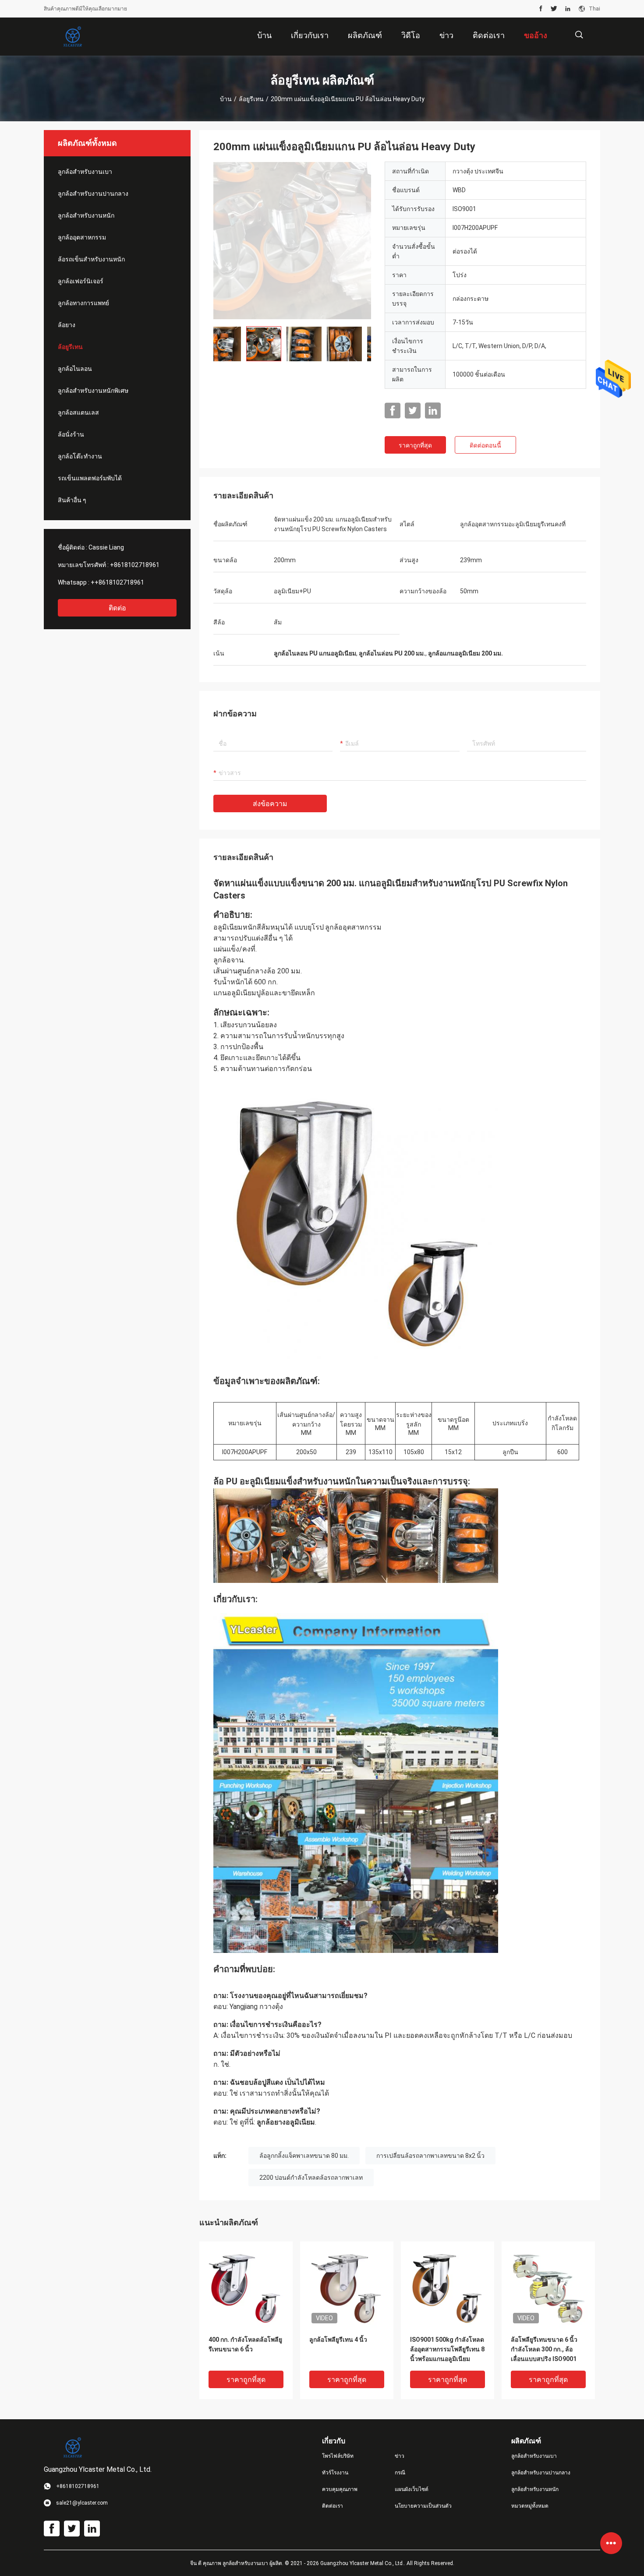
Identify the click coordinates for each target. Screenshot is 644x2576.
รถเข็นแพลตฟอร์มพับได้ (90, 478)
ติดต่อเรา (333, 2506)
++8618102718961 (117, 582)
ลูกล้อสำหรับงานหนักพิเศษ (93, 391)
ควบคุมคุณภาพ (340, 2489)
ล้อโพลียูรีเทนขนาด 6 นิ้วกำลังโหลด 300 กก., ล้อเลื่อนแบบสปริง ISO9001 (544, 2349)
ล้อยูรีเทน (251, 99)
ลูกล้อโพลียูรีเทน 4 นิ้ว (338, 2340)
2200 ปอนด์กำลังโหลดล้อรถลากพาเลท (311, 2178)
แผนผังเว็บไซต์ (412, 2489)
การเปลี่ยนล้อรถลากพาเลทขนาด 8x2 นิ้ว (430, 2156)
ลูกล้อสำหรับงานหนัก (86, 215)
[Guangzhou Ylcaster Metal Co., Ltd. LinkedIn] (568, 9)
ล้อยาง (67, 325)
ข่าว (400, 2456)
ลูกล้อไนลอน (75, 369)
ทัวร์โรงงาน (335, 2473)
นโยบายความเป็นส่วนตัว (423, 2506)
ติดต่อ (117, 608)
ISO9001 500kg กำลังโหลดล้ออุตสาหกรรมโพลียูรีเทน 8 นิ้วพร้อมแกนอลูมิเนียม (447, 2349)
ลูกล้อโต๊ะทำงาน (80, 456)
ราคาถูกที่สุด (415, 445)
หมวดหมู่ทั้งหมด (530, 2506)
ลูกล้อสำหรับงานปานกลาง (93, 194)
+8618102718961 (135, 565)
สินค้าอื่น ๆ (72, 500)
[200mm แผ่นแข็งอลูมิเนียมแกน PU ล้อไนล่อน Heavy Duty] (292, 240)
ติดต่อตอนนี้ (485, 445)
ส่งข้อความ (270, 804)
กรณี (400, 2473)
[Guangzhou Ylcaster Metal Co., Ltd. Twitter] (554, 9)
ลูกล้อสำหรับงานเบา (85, 172)
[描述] (579, 35)
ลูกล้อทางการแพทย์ (83, 303)
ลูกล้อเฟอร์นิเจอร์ (81, 281)
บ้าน (226, 99)
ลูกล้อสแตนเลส (78, 412)
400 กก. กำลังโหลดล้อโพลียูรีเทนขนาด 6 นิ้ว (245, 2344)
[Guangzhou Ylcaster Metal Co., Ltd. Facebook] (541, 9)
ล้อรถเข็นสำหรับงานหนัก (91, 259)
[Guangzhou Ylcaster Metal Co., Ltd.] (72, 37)
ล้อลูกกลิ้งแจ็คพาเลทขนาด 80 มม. (304, 2156)
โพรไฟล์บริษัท (338, 2456)
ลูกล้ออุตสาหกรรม (82, 237)
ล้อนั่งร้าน (71, 434)
